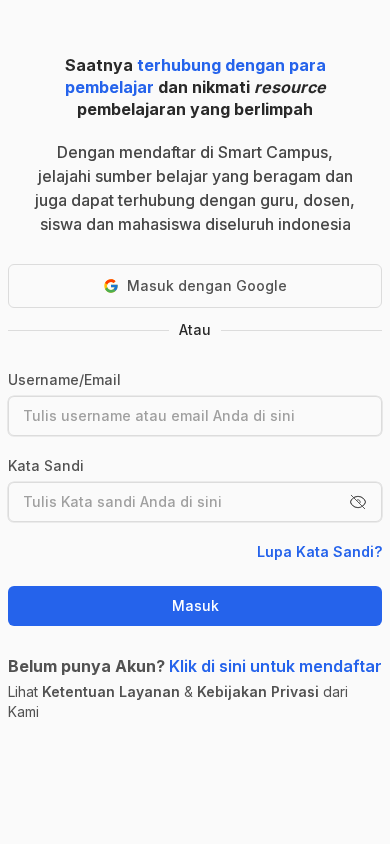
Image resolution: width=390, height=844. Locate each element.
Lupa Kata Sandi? (319, 551)
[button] (358, 502)
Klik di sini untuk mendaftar (275, 666)
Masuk (195, 605)
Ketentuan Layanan (111, 691)
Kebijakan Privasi (258, 691)
